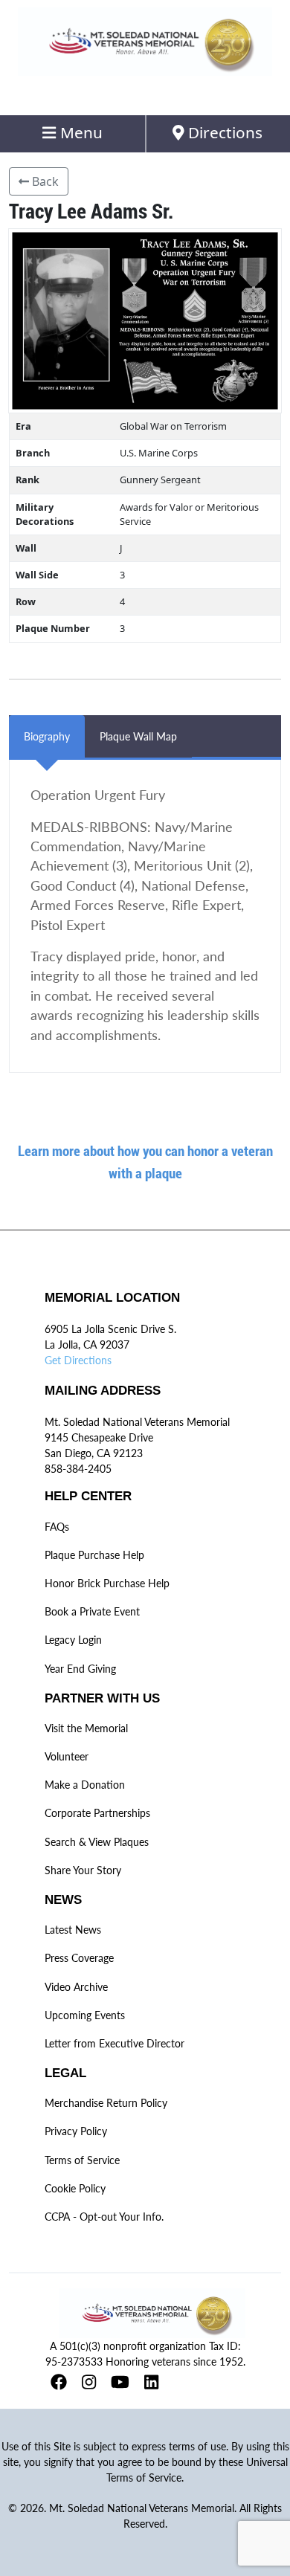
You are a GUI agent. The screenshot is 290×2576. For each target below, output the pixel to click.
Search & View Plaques (97, 1842)
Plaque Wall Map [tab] (138, 736)
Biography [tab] (47, 736)
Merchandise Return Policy (106, 2103)
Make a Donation (85, 1785)
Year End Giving (80, 1669)
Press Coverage (79, 1958)
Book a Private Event (92, 1611)
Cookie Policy (75, 2188)
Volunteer (67, 1756)
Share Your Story (83, 1870)
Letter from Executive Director (115, 2043)
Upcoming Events (85, 2015)
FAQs (57, 1527)
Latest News (73, 1930)
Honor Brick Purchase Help (107, 1583)
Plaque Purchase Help (94, 1555)
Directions (223, 132)
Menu (80, 132)
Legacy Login (73, 1640)
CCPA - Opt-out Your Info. (104, 2217)
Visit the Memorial (86, 1728)
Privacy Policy (76, 2131)
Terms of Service (82, 2160)
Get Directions (78, 1360)
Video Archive (76, 1987)
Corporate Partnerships (97, 1813)
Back (44, 181)
